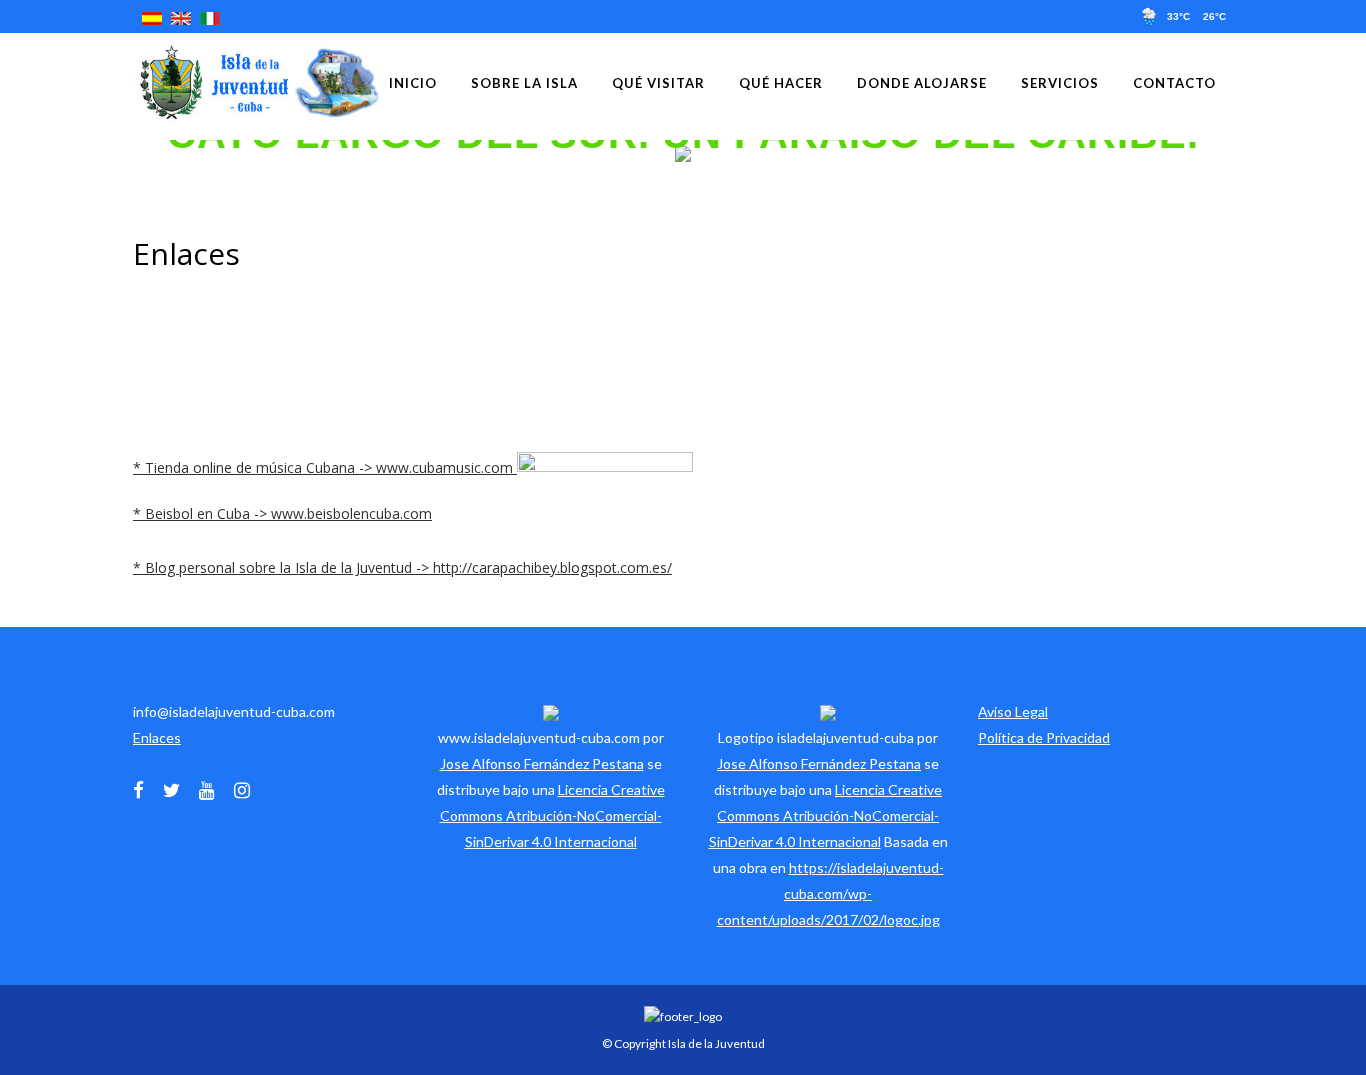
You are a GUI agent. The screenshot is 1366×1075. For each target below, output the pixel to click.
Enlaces (157, 737)
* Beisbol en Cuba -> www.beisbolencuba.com (282, 513)
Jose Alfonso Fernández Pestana (542, 763)
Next (1353, 153)
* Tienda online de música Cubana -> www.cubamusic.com (325, 467)
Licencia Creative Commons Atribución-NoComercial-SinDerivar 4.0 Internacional (552, 815)
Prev (12, 153)
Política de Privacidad (1044, 737)
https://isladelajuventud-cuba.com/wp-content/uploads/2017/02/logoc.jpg (830, 893)
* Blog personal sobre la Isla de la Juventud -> (283, 567)
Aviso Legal (1013, 711)
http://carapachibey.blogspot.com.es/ (552, 567)
